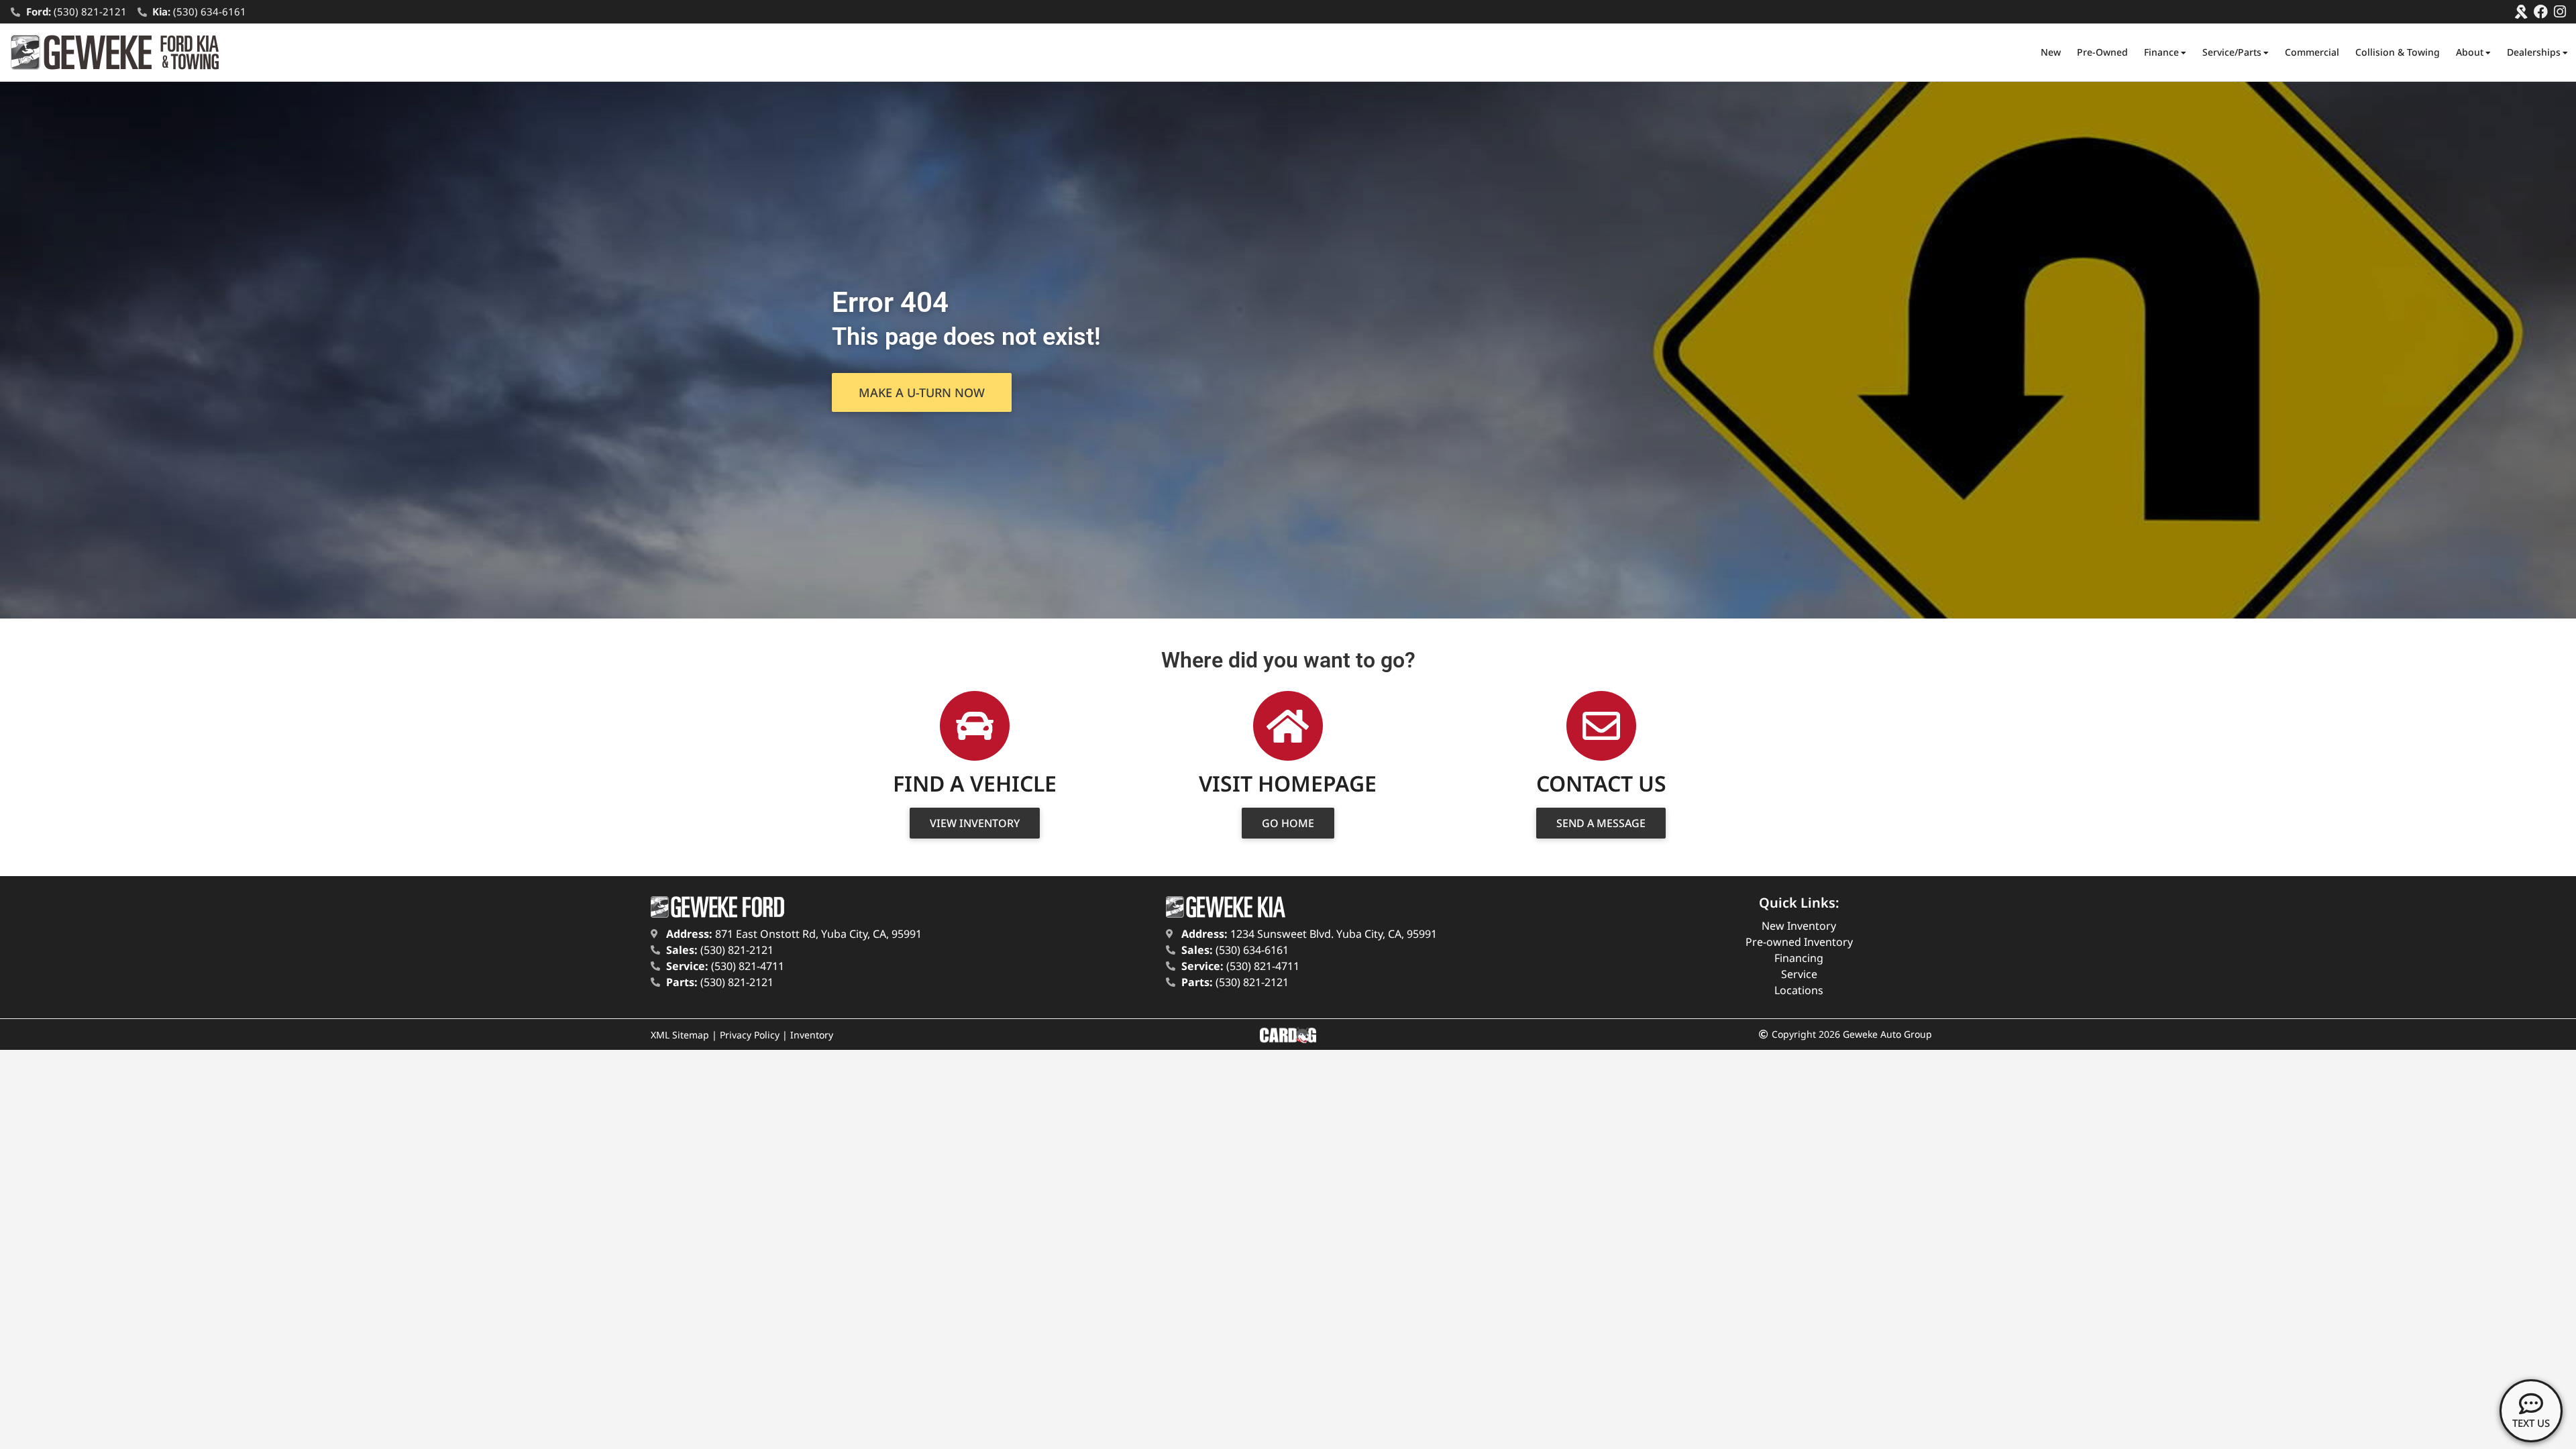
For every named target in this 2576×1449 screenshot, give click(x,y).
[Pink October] (2521, 12)
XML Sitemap (680, 1035)
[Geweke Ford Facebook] (2541, 12)
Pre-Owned (2102, 52)
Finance (2161, 52)
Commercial (2312, 52)
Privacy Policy (750, 1035)
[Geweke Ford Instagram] (2560, 12)
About (2470, 52)
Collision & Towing (2398, 52)
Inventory (812, 1035)
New (2051, 52)
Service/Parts (2232, 52)
